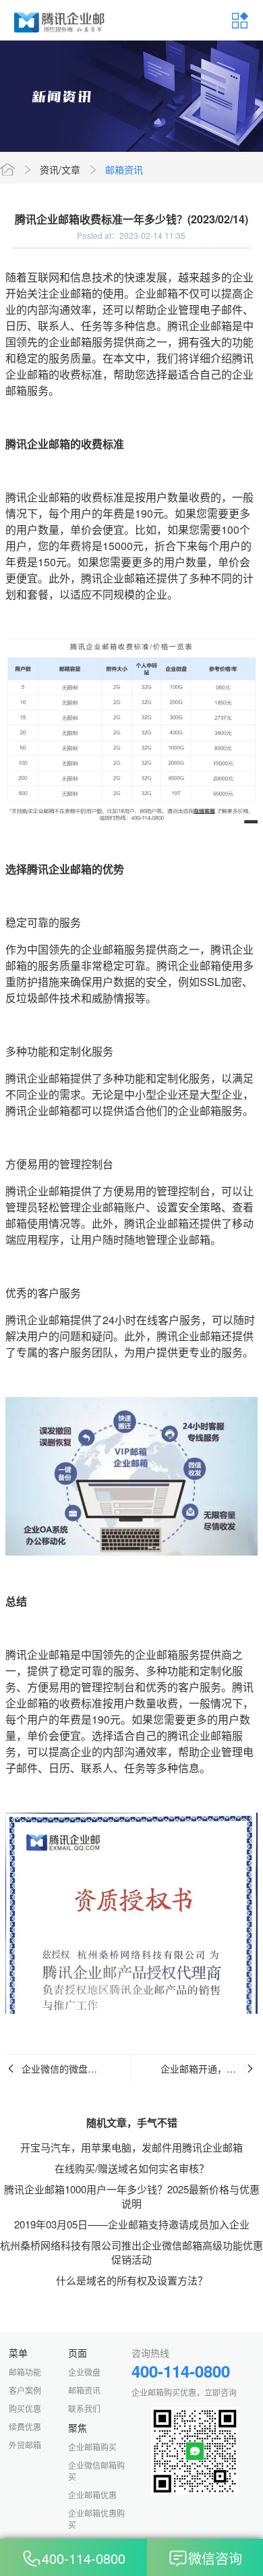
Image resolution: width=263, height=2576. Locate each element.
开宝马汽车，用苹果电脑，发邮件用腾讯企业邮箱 (131, 2147)
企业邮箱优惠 (92, 2495)
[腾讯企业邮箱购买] (60, 20)
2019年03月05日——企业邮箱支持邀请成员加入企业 (132, 2224)
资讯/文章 (60, 169)
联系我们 (84, 2408)
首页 (7, 169)
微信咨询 (215, 2559)
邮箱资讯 (124, 169)
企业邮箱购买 (92, 2447)
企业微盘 (84, 2372)
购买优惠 (25, 2408)
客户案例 (25, 2390)
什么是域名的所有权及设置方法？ (132, 2280)
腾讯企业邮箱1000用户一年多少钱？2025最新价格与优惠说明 (132, 2196)
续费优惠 (25, 2427)
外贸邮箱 (25, 2445)
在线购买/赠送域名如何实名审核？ (132, 2168)
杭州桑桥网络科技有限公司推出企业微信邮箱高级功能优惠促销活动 (131, 2252)
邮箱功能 (25, 2372)
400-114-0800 (84, 2559)
